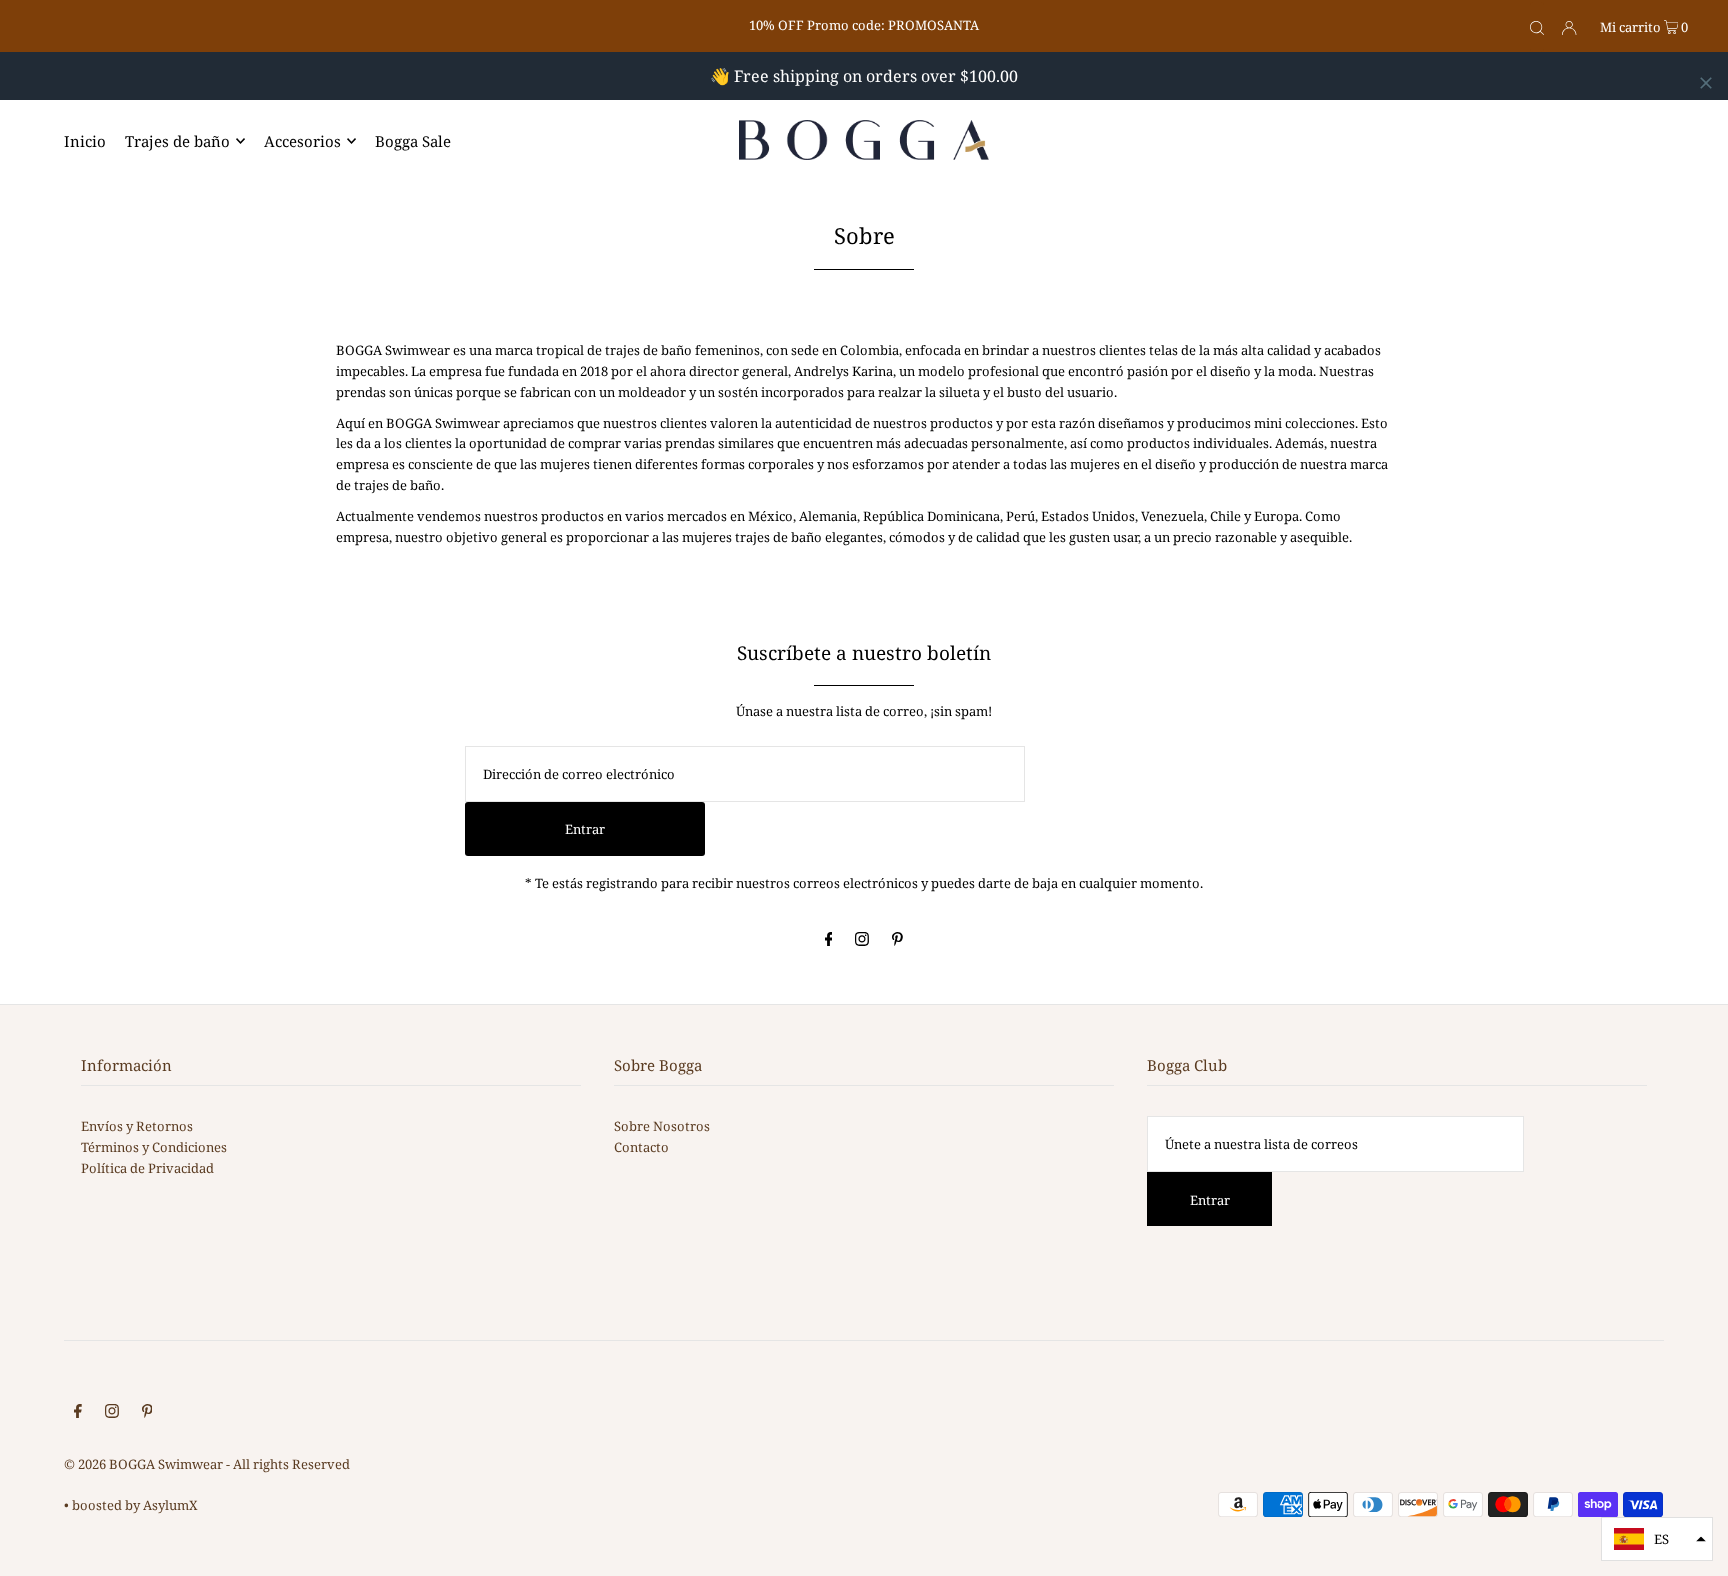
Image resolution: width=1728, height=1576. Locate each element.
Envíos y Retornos (137, 1126)
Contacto (641, 1147)
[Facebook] (829, 941)
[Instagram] (862, 941)
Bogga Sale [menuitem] (413, 141)
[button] (1657, 1539)
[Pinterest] (897, 941)
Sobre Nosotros (662, 1126)
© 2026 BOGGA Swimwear (143, 1464)
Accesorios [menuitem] (302, 141)
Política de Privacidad (147, 1168)
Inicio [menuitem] (85, 141)
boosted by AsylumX (135, 1505)
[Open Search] (1537, 27)
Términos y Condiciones (154, 1147)
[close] (1706, 83)
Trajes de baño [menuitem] (177, 141)
